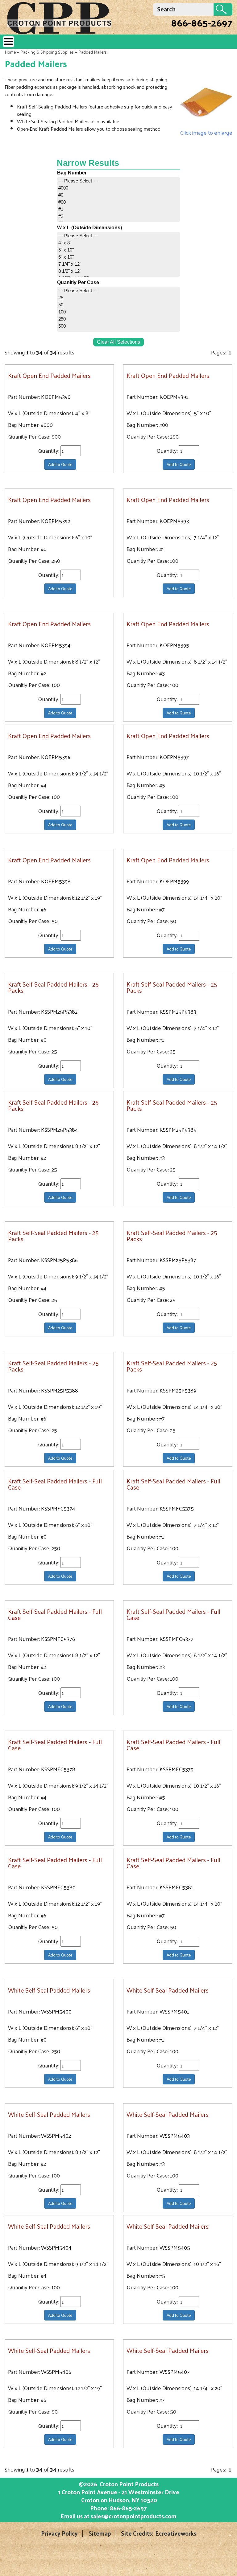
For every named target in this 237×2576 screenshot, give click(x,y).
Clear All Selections (118, 342)
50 (61, 305)
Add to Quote (60, 464)
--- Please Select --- (78, 181)
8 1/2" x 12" (70, 271)
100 (62, 312)
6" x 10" (66, 257)
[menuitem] (118, 181)
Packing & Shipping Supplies (47, 52)
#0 (61, 195)
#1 (61, 209)
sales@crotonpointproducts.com (134, 2516)
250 (62, 319)
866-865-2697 (202, 22)
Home (10, 52)
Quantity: (49, 451)
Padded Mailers (93, 52)
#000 (63, 188)
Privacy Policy (59, 2533)
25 (61, 298)
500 (62, 326)
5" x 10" (66, 250)
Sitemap (100, 2533)
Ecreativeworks (176, 2533)
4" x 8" (65, 243)
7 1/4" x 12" (70, 264)
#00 (62, 202)
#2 (61, 216)
